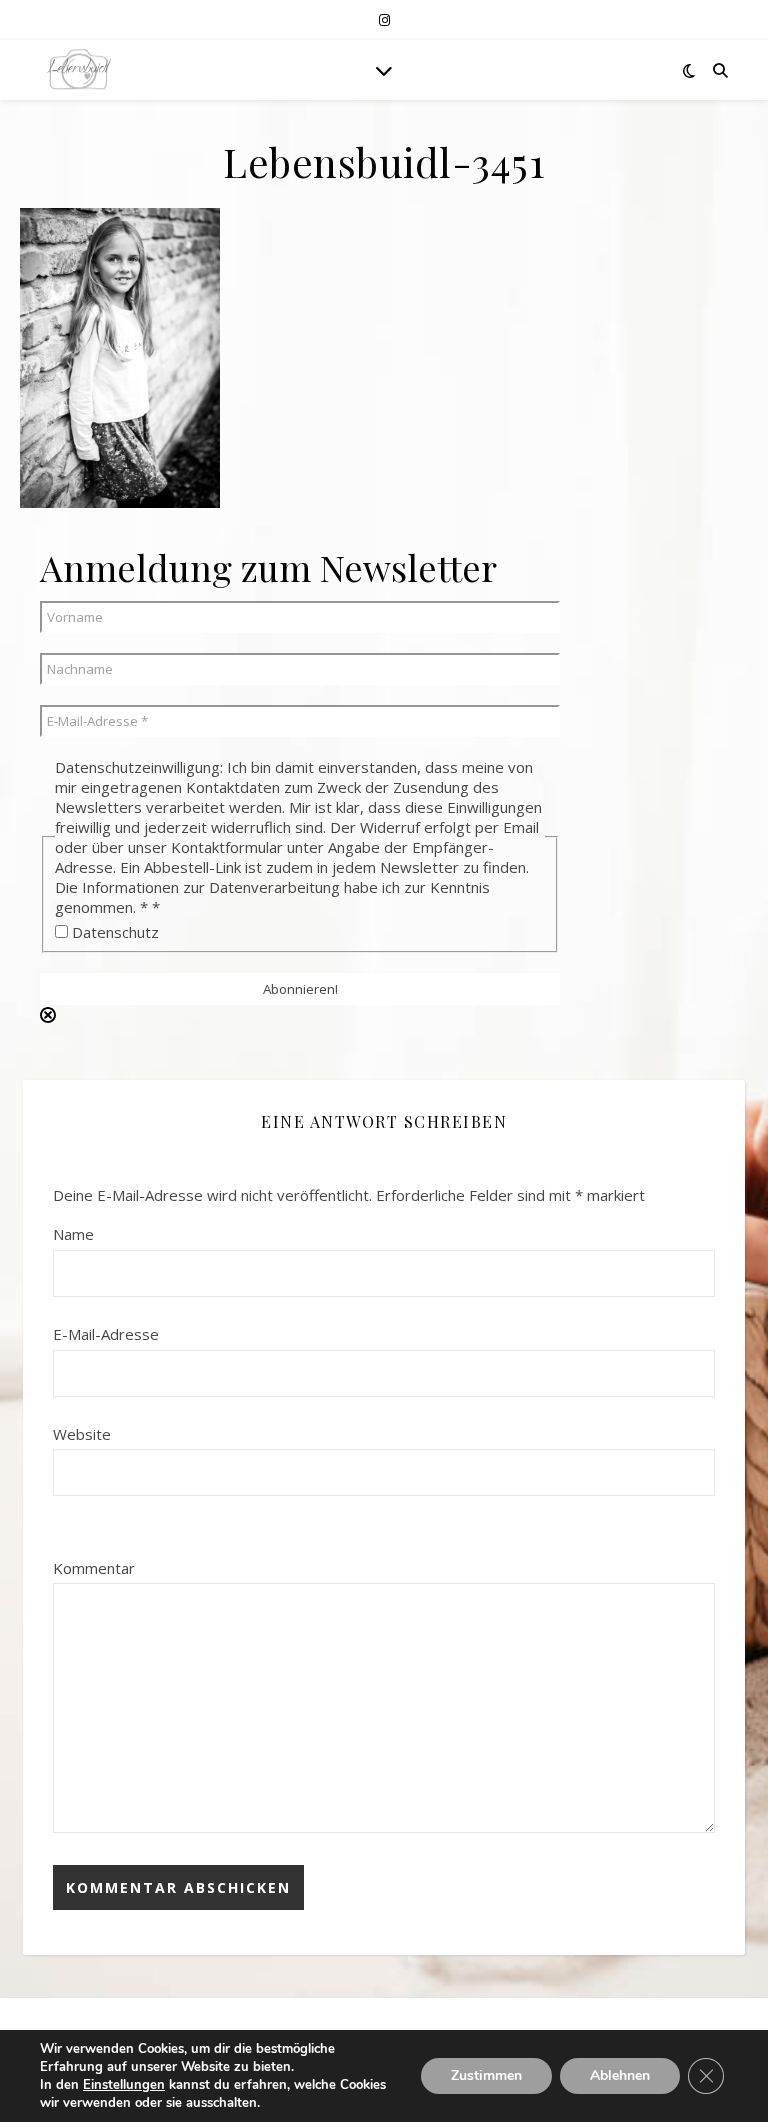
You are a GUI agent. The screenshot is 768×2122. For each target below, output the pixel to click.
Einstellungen (124, 2085)
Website (82, 1434)
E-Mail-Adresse (106, 1334)
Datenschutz (113, 932)
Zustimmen (486, 2075)
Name (73, 1234)
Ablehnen (620, 2075)
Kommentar (94, 1568)
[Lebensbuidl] (80, 70)
